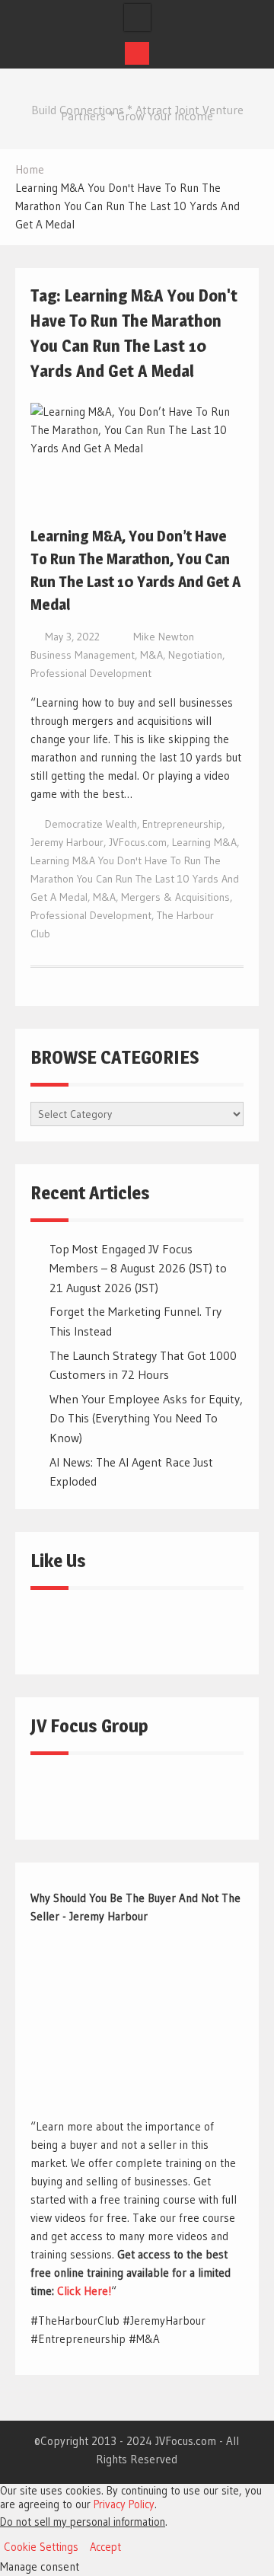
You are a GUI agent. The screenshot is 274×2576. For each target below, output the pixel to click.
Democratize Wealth (91, 824)
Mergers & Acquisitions (175, 897)
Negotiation (195, 655)
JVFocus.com (138, 842)
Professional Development (91, 673)
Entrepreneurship (182, 824)
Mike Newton (164, 637)
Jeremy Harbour (67, 842)
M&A (151, 655)
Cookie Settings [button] (41, 2547)
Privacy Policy (124, 2504)
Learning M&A (204, 842)
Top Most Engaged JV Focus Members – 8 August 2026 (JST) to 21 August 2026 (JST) (138, 1268)
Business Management (83, 655)
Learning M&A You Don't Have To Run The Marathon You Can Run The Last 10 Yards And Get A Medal (135, 879)
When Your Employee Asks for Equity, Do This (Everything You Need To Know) (146, 1418)
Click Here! (84, 2291)
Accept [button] (105, 2547)
